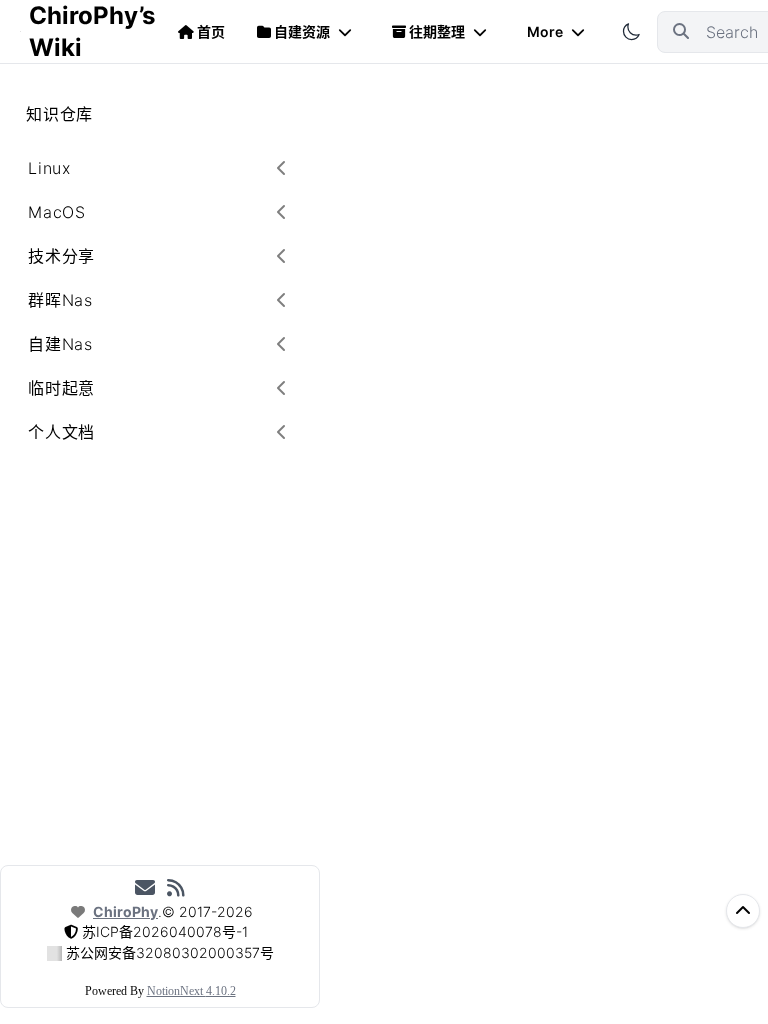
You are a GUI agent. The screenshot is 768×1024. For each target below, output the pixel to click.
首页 (211, 31)
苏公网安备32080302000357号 (170, 952)
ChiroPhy (125, 911)
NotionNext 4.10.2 (191, 991)
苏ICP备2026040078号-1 (165, 931)
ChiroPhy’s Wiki (91, 31)
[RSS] (176, 888)
